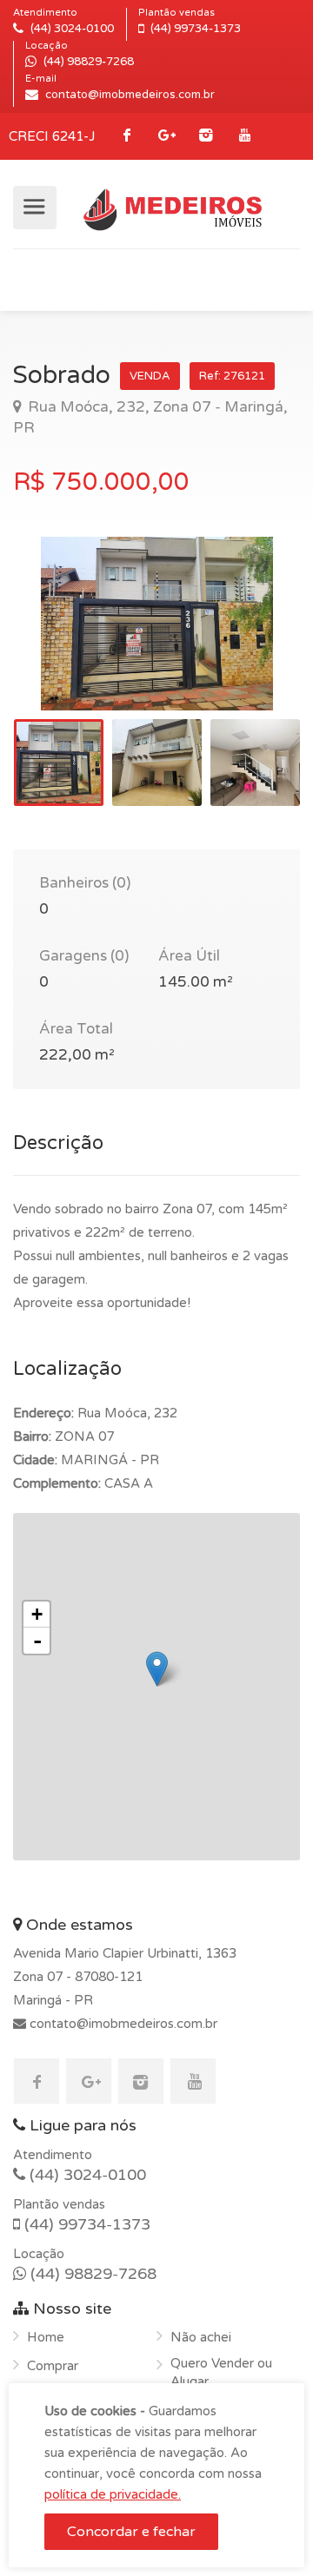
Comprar (53, 2366)
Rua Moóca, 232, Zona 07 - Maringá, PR (150, 417)
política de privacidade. (113, 2494)
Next (250, 645)
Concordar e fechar (131, 2532)
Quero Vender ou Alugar (221, 2372)
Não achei (201, 2337)
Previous (63, 645)
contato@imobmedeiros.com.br (122, 2024)
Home (46, 2337)
